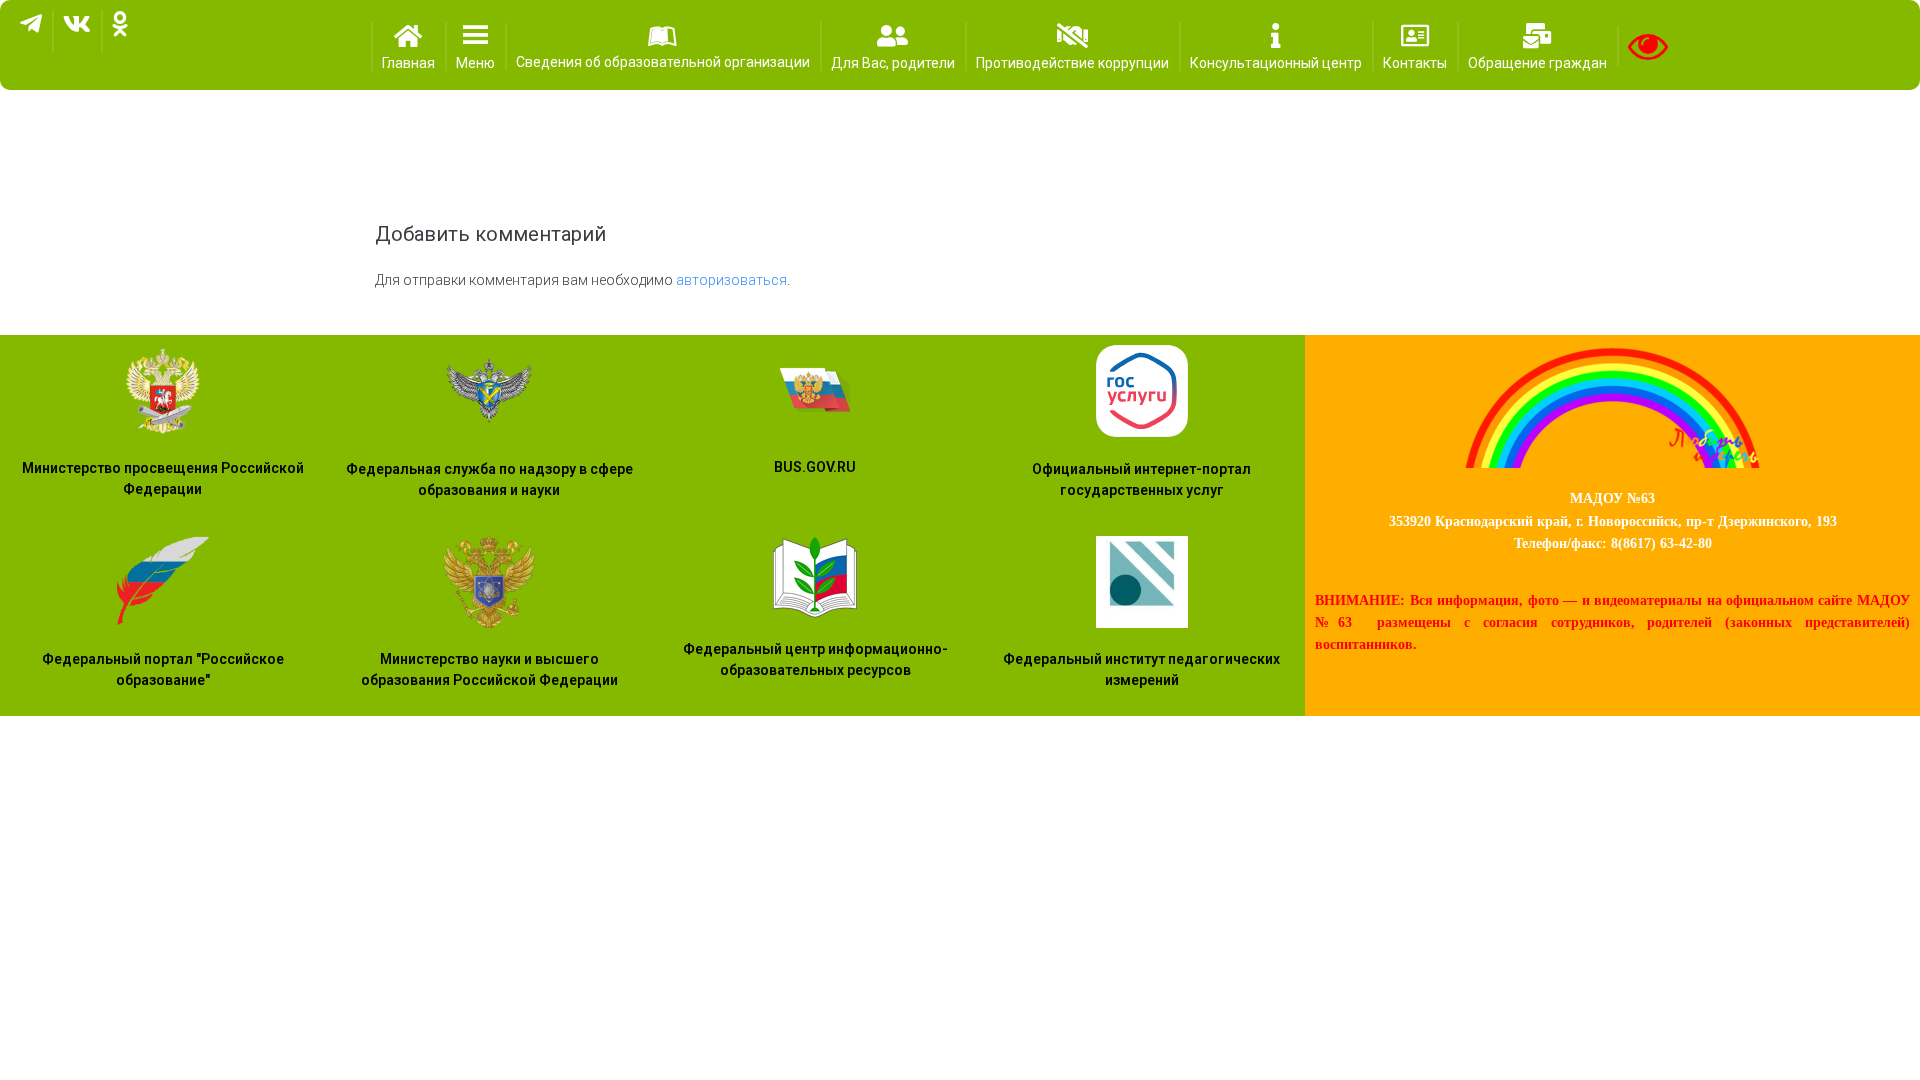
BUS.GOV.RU (815, 467)
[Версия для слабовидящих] (1648, 46)
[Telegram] (31, 31)
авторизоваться (731, 280)
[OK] (120, 31)
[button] (475, 46)
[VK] (77, 31)
